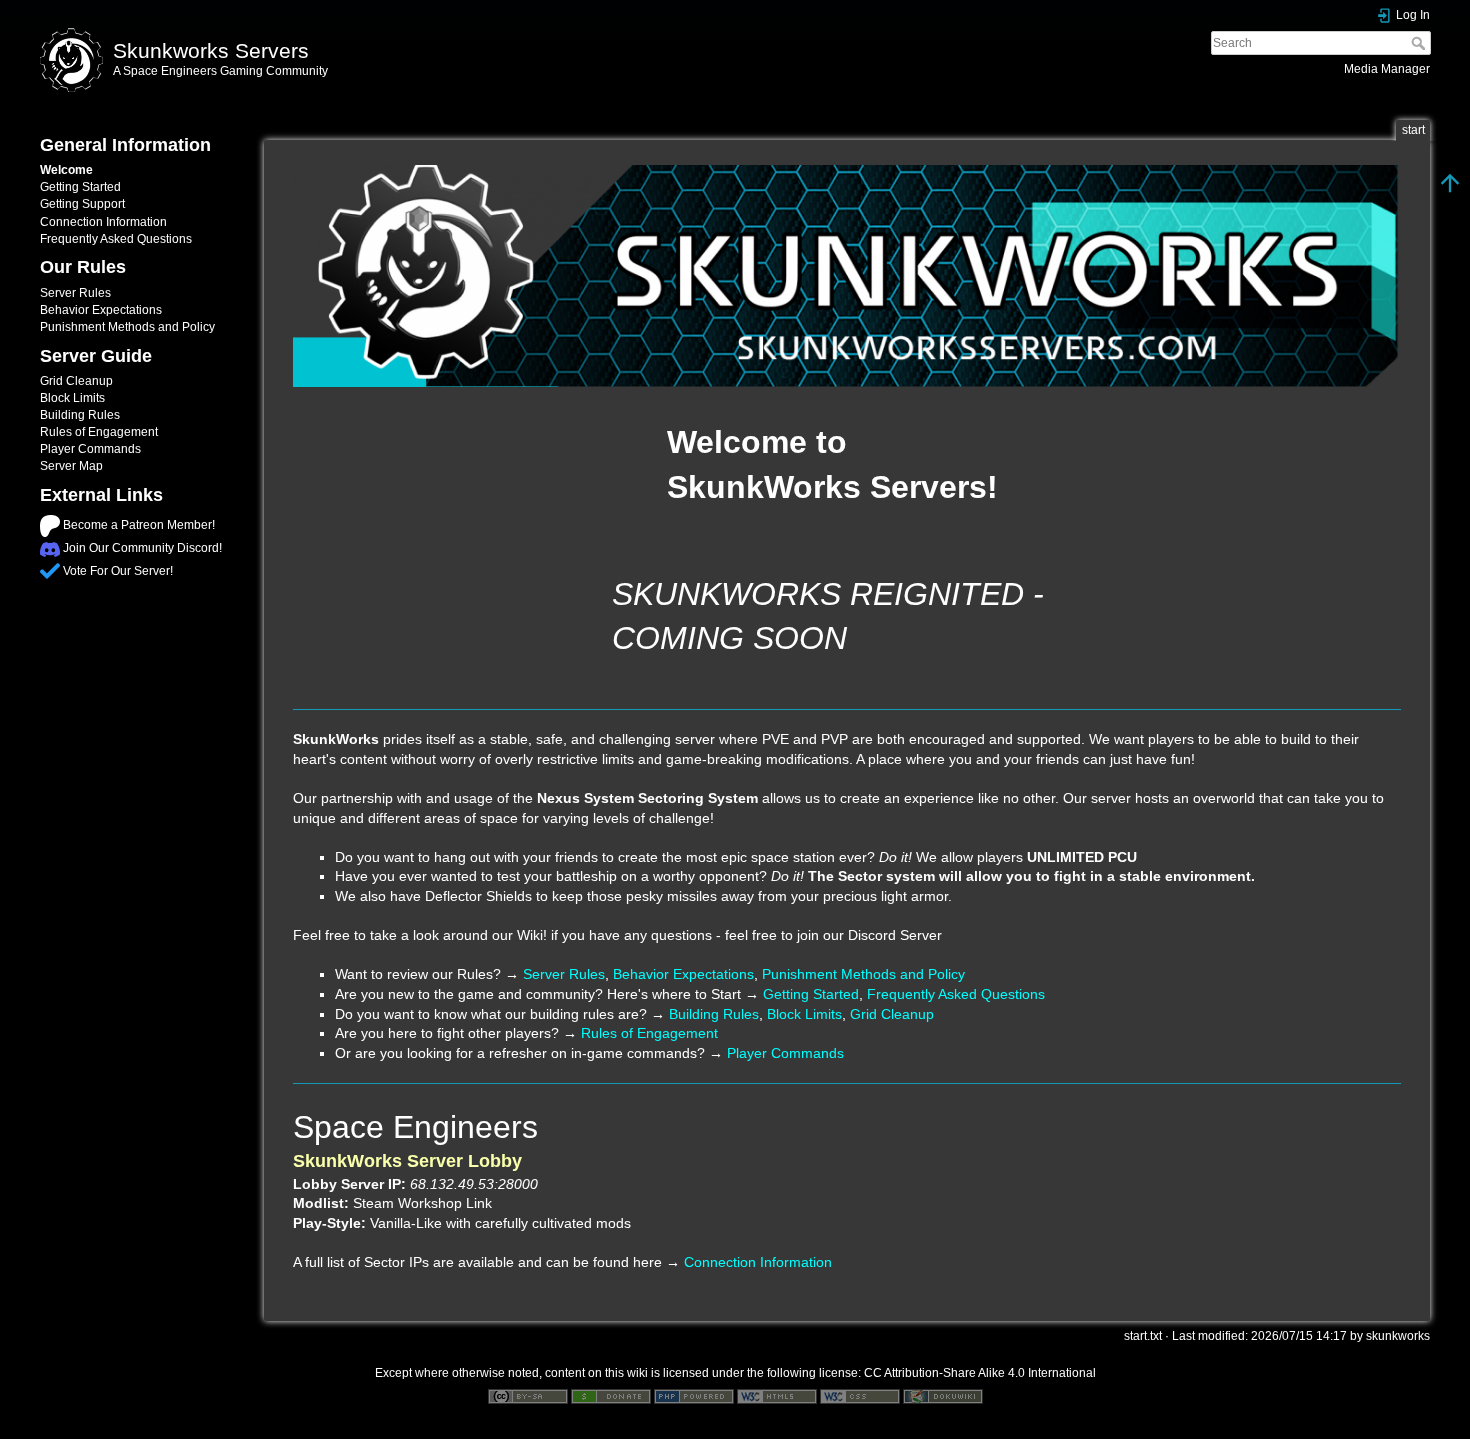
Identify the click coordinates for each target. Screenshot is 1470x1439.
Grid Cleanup (76, 381)
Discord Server (895, 935)
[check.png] (50, 571)
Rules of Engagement (99, 432)
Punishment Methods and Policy (127, 327)
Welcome (66, 170)
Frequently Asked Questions (116, 239)
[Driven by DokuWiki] (943, 1396)
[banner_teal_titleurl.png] (847, 276)
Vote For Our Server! (118, 571)
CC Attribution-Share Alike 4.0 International (980, 1373)
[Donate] (611, 1396)
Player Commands (90, 449)
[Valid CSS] (860, 1396)
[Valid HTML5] (777, 1396)
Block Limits (72, 398)
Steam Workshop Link (422, 1203)
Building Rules (80, 415)
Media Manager (1387, 69)
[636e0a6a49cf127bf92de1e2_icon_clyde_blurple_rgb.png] (50, 548)
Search (1420, 43)
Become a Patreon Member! (139, 525)
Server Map (71, 466)
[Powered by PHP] (694, 1396)
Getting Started (80, 187)
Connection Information (103, 222)
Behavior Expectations (101, 310)
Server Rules (75, 293)
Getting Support (82, 204)
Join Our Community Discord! (142, 548)
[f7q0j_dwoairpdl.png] (50, 525)
